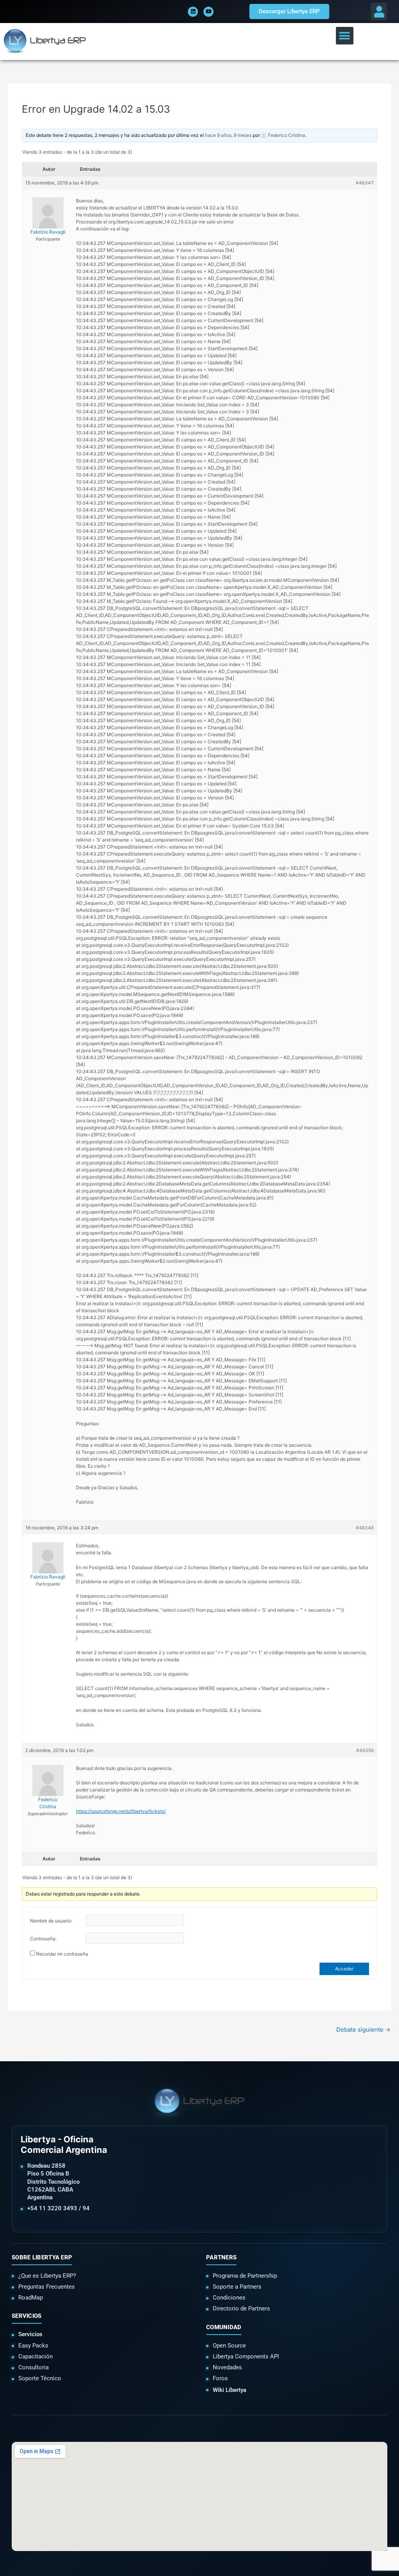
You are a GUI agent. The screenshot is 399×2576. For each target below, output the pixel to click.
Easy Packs (33, 2346)
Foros (220, 2378)
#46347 (365, 183)
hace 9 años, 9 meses (228, 135)
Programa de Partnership (245, 2276)
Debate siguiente (363, 2029)
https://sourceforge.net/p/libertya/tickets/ (121, 1811)
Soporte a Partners (237, 2287)
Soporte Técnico (40, 2378)
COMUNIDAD (224, 2327)
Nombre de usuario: (51, 1921)
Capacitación (35, 2356)
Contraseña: (43, 1939)
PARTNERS (221, 2257)
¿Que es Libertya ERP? (47, 2276)
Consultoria (34, 2367)
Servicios (30, 2334)
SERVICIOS (27, 2316)
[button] (379, 12)
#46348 (365, 1528)
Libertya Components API (246, 2356)
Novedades (227, 2367)
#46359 (365, 1750)
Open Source (229, 2346)
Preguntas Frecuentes (47, 2287)
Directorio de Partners (241, 2308)
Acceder (344, 1969)
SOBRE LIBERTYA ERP (42, 2257)
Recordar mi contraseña (62, 1954)
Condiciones (229, 2298)
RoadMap (31, 2298)
